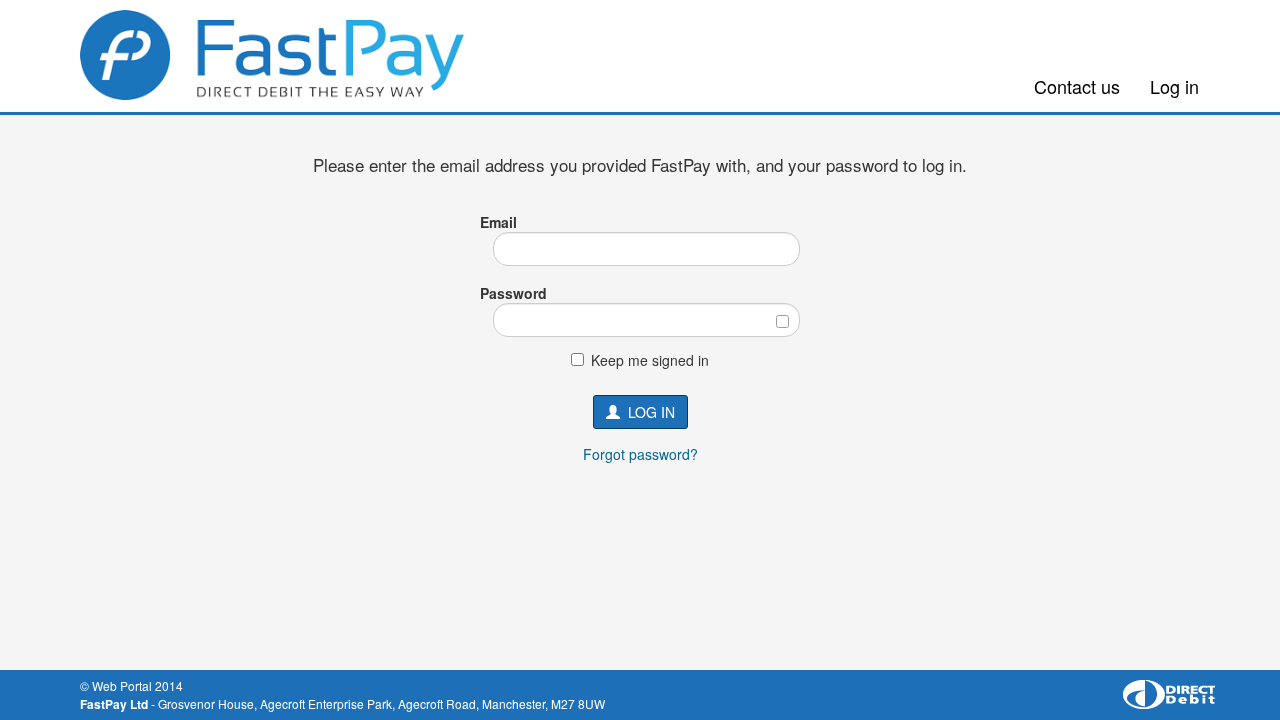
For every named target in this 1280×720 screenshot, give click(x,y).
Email (498, 222)
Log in (1174, 86)
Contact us (1077, 86)
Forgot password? (640, 454)
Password (513, 293)
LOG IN (647, 412)
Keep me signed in (650, 360)
